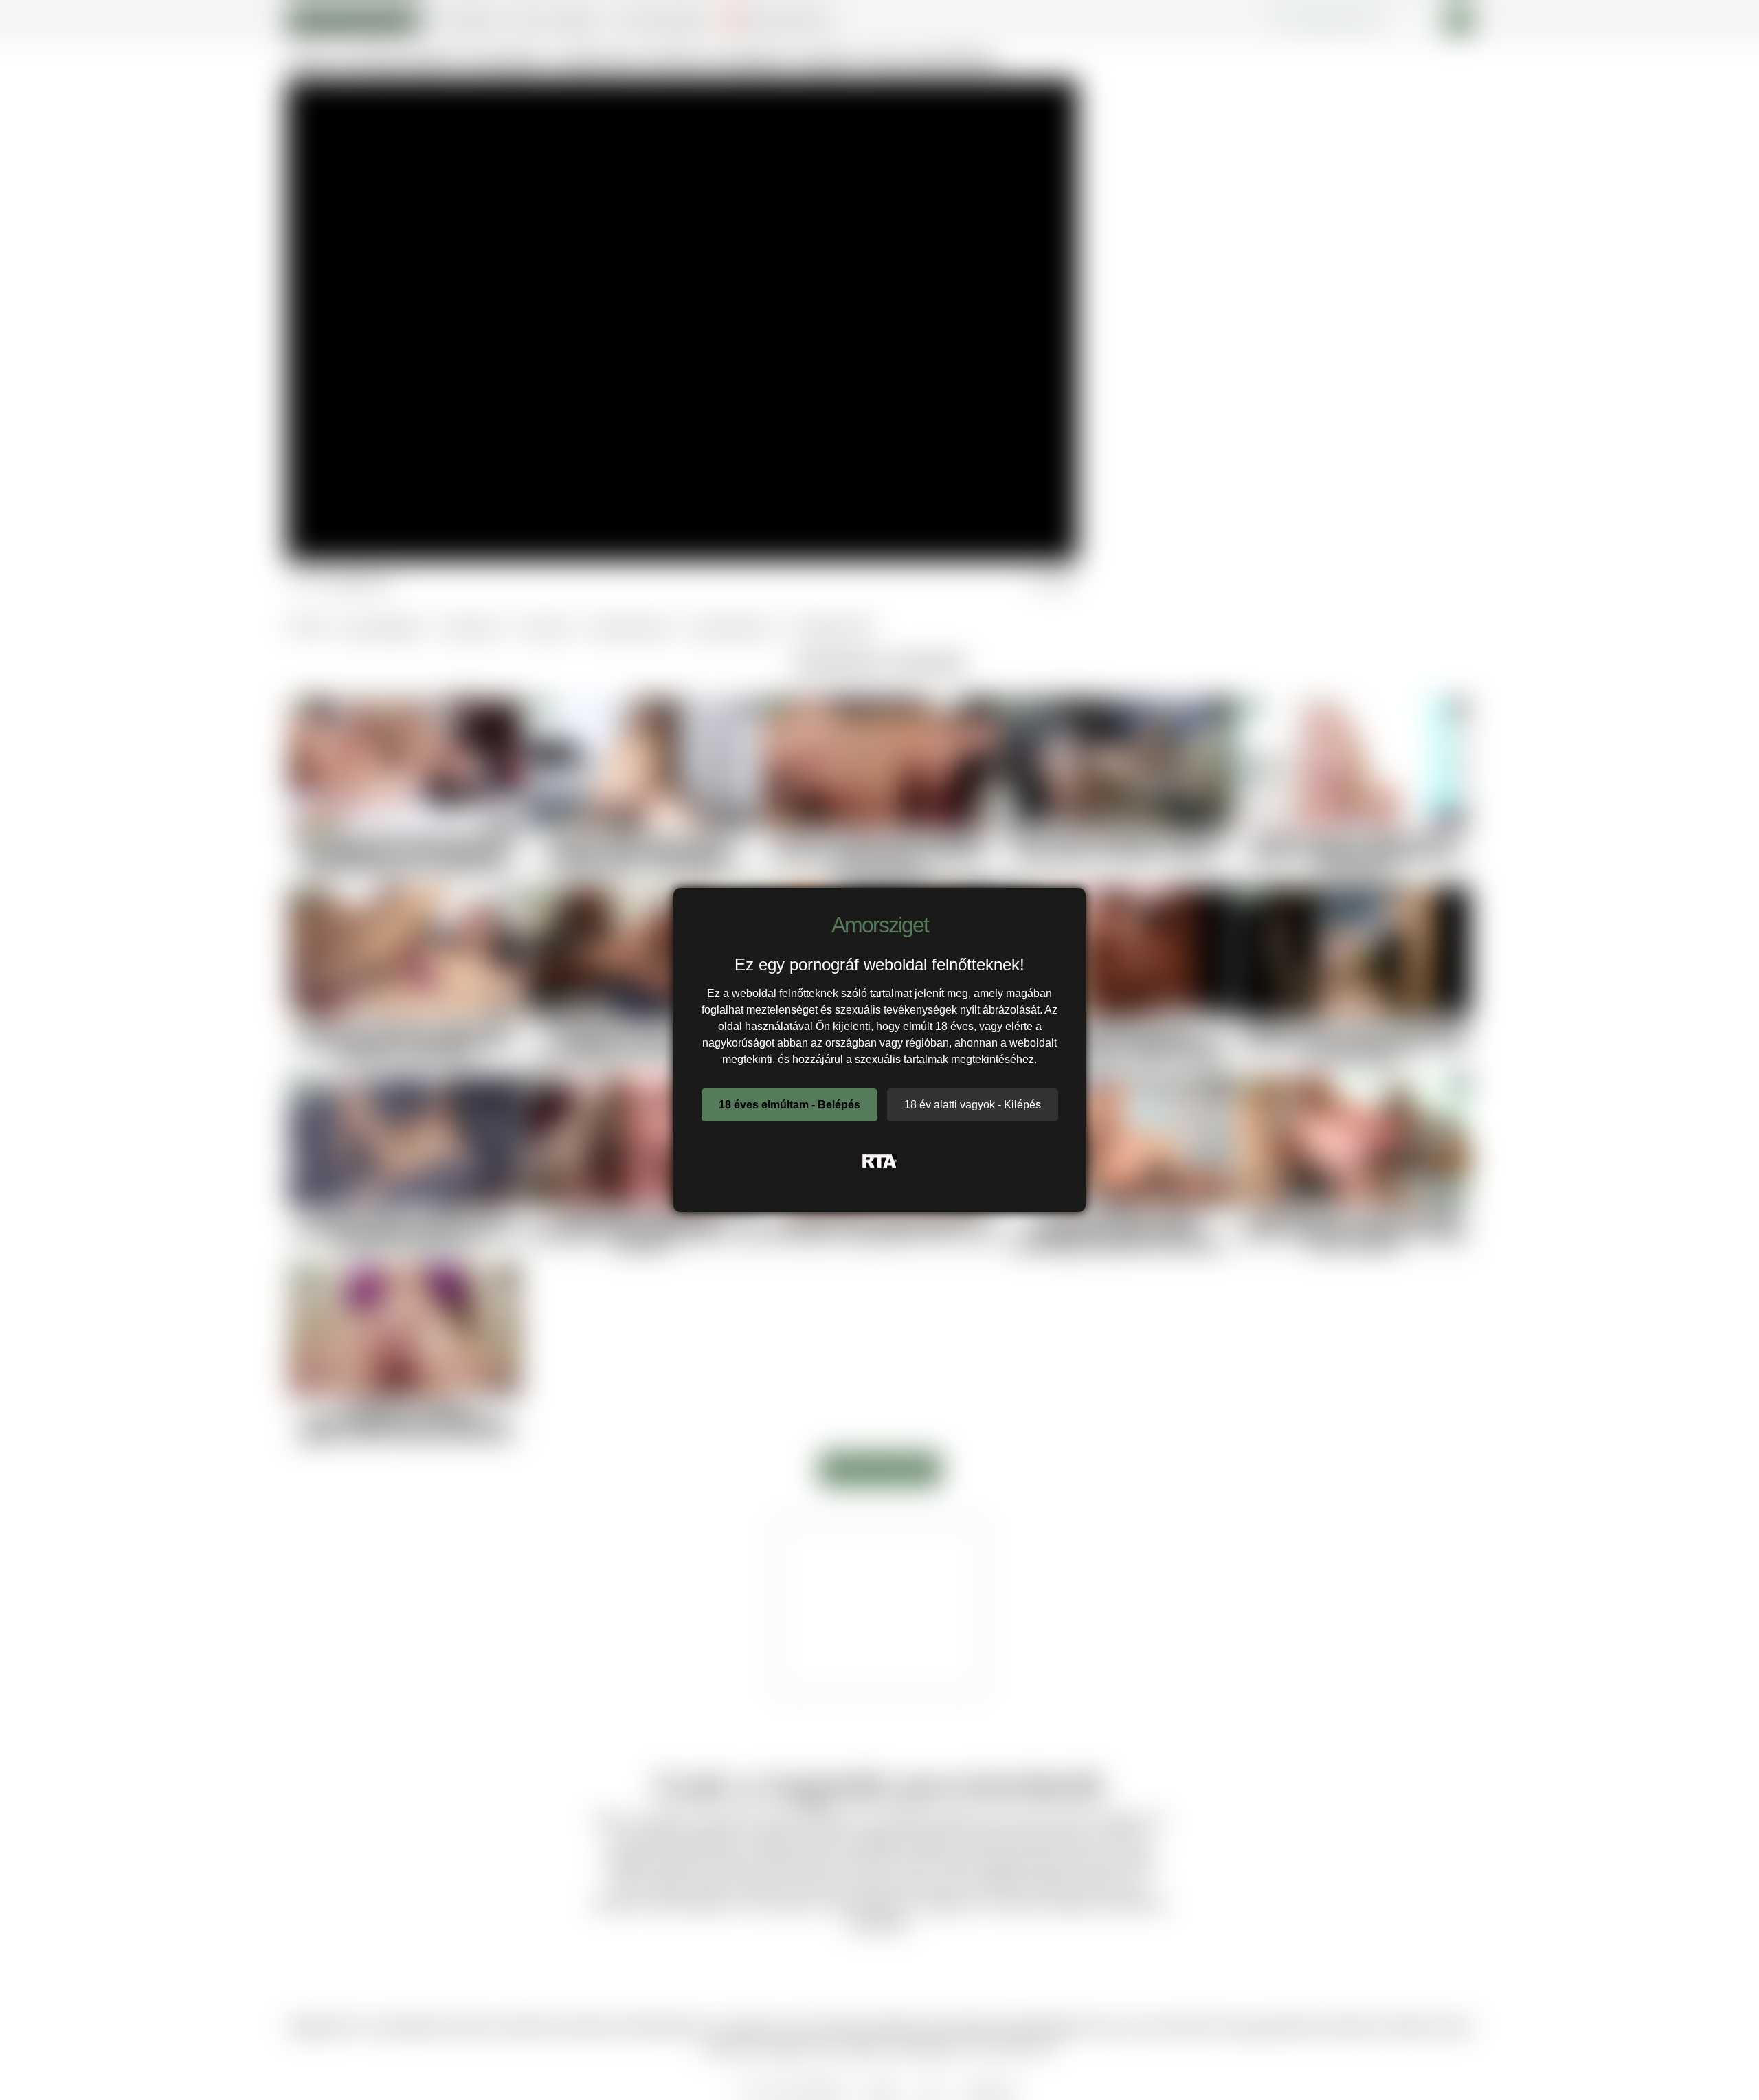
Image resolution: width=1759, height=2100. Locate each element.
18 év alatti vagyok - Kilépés (973, 1105)
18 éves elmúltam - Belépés (789, 1105)
